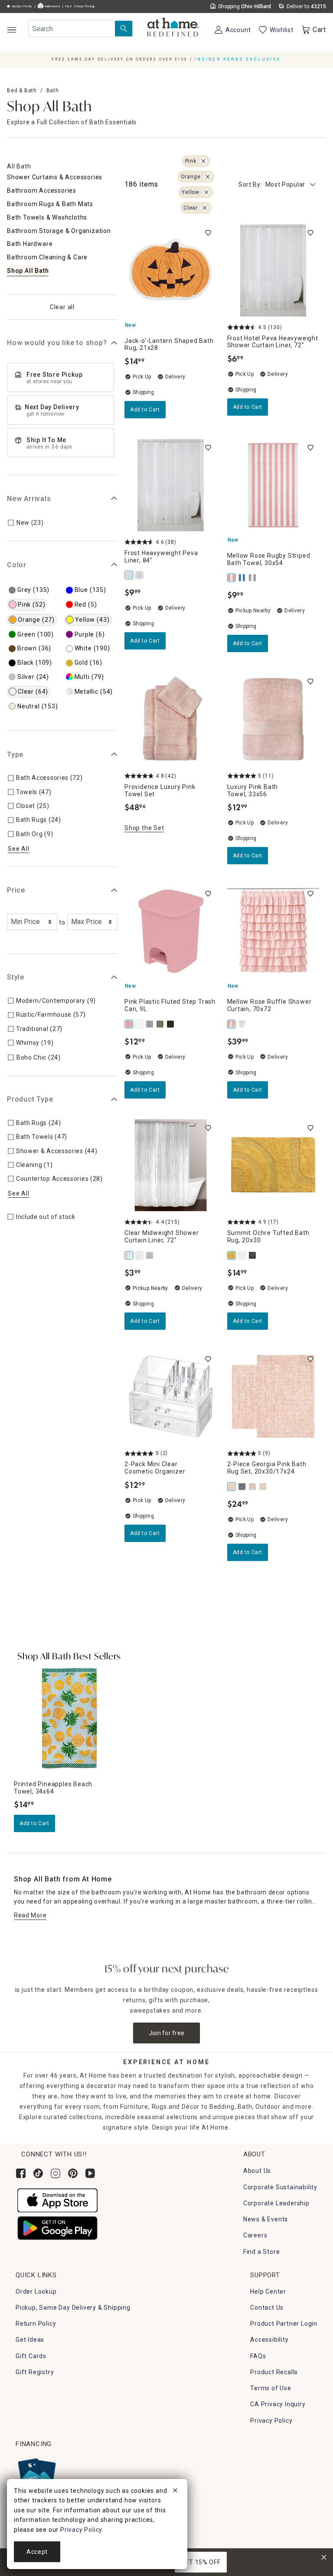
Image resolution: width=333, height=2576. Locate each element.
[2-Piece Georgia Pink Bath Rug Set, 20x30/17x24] (232, 1487)
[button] (173, 28)
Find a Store (262, 2252)
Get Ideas (30, 2340)
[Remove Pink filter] (203, 161)
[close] (175, 2492)
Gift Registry (35, 2372)
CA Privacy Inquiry (278, 2404)
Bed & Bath (22, 90)
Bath (53, 90)
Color (17, 565)
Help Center (268, 2292)
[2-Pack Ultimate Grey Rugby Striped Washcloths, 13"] (253, 578)
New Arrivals (29, 499)
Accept (37, 2552)
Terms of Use (271, 2388)
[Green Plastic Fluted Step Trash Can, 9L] (161, 1024)
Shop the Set (144, 828)
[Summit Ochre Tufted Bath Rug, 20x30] (232, 1255)
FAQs (258, 2356)
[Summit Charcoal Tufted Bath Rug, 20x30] (253, 1255)
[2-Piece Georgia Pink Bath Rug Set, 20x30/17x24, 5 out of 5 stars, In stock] (273, 1397)
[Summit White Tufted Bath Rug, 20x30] (243, 1255)
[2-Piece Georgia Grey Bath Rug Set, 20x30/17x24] (243, 1487)
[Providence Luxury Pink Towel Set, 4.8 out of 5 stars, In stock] (171, 719)
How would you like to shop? (57, 343)
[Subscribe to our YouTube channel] (90, 2173)
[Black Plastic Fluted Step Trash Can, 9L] (171, 1024)
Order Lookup (36, 2292)
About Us (257, 2171)
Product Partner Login (284, 2324)
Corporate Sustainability (280, 2187)
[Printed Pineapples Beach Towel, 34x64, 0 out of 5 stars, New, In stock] (69, 1718)
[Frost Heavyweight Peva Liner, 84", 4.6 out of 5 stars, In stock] (171, 485)
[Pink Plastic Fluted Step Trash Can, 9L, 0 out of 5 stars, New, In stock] (171, 931)
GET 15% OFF (201, 2562)
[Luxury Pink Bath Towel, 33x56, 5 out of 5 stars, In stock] (273, 719)
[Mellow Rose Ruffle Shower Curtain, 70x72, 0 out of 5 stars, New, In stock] (273, 931)
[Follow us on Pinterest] (73, 2173)
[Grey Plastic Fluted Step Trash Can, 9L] (150, 1024)
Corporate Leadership (276, 2203)
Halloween (52, 6)
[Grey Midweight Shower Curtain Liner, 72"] (150, 1255)
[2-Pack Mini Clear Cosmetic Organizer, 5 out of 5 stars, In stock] (171, 1397)
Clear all (62, 307)
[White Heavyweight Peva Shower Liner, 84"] (140, 575)
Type (15, 755)
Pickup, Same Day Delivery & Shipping (73, 2308)
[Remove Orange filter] (208, 177)
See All (19, 849)
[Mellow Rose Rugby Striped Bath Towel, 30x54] (232, 578)
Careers (255, 2235)
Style (16, 977)
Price (16, 890)
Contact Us (267, 2308)
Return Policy (36, 2324)
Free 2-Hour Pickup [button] (80, 6)
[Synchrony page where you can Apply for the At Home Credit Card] (36, 2474)
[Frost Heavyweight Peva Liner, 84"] (130, 575)
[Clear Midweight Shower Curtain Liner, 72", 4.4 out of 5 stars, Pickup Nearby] (171, 1165)
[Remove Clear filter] (205, 208)
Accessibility (269, 2340)
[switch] (208, 233)
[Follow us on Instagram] (55, 2173)
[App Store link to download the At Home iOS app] (57, 2200)
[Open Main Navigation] (11, 30)
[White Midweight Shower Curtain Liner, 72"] (140, 1255)
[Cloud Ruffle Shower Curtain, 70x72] (243, 1024)
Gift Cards (31, 2356)
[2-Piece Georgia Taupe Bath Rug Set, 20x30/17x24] (264, 1487)
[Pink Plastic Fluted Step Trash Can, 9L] (130, 1024)
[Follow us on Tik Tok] (38, 2173)
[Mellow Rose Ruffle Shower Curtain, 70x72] (232, 1024)
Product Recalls (274, 2372)
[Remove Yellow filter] (206, 192)
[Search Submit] (124, 29)
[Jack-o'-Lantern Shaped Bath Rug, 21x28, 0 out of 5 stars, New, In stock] (171, 270)
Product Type (30, 1099)
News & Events (266, 2219)
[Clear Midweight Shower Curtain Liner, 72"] (130, 1255)
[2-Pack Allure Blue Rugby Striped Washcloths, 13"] (243, 578)
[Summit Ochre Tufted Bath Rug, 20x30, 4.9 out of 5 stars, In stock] (273, 1165)
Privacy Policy (271, 2421)
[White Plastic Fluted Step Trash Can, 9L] (140, 1024)
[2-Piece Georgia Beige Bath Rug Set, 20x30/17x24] (253, 1487)
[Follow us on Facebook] (21, 2173)
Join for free (167, 2033)
